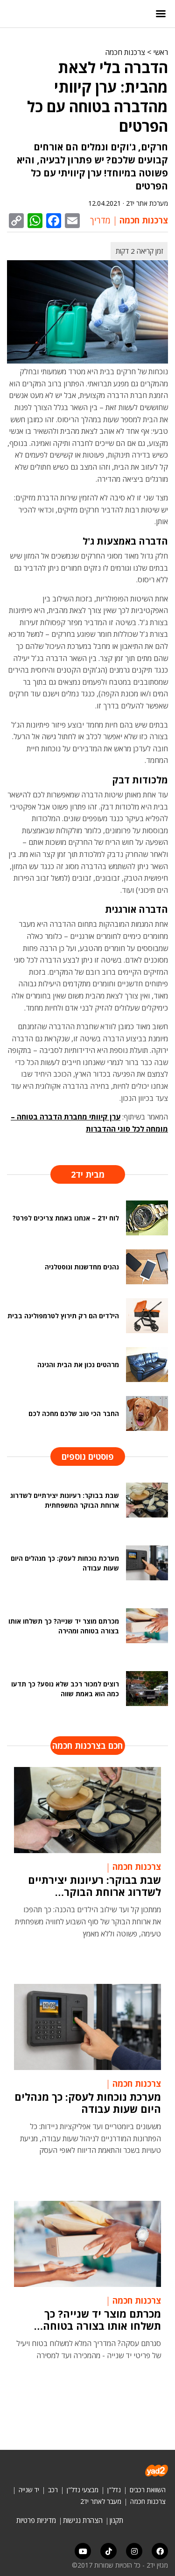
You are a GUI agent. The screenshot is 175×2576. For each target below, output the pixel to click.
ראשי (161, 52)
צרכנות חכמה (125, 52)
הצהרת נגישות (83, 2520)
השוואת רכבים (148, 2490)
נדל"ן (114, 2490)
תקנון (116, 2520)
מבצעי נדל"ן (83, 2490)
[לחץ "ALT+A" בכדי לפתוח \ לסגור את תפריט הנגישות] (12, 14)
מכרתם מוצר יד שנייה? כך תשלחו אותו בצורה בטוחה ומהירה (102, 2320)
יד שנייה (29, 2490)
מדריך (100, 220)
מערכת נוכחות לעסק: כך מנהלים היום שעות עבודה (88, 2103)
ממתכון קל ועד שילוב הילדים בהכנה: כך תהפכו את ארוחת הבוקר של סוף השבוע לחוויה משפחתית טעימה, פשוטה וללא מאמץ (88, 1921)
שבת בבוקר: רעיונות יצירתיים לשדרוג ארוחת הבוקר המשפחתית (94, 1886)
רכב (53, 2490)
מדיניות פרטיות (36, 2520)
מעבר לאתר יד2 (101, 2501)
